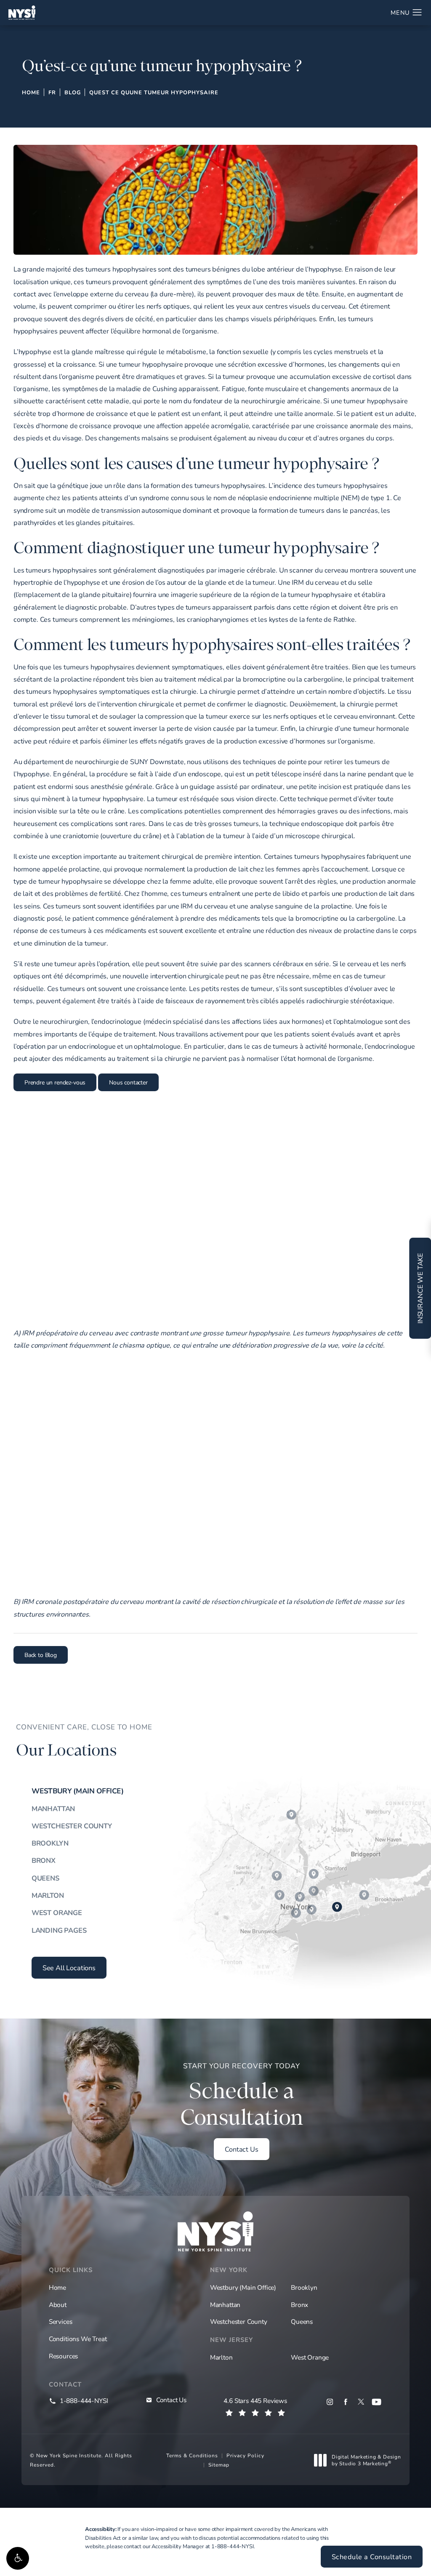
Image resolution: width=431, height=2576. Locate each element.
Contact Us (241, 2149)
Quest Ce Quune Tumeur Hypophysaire (154, 92)
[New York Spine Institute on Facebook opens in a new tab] (345, 2402)
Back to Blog (41, 1655)
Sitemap (219, 2464)
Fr (52, 92)
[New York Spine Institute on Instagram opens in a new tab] (330, 2402)
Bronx (44, 1860)
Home (31, 92)
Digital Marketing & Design (366, 2460)
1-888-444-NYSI (233, 2546)
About (58, 2304)
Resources (63, 2356)
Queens (45, 1878)
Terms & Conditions (192, 2455)
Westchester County (72, 1826)
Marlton (48, 1895)
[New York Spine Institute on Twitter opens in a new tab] (361, 2402)
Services (61, 2321)
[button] (18, 2558)
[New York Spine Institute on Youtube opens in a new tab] (376, 2402)
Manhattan (53, 1809)
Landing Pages (59, 1930)
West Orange (57, 1913)
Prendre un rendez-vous (55, 1082)
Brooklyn (50, 1843)
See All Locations (69, 1968)
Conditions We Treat (78, 2339)
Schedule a (242, 2096)
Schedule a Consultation (372, 2557)
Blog (73, 92)
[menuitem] (330, 2402)
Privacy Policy (245, 2455)
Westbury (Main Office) (78, 1791)
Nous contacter (128, 1082)
